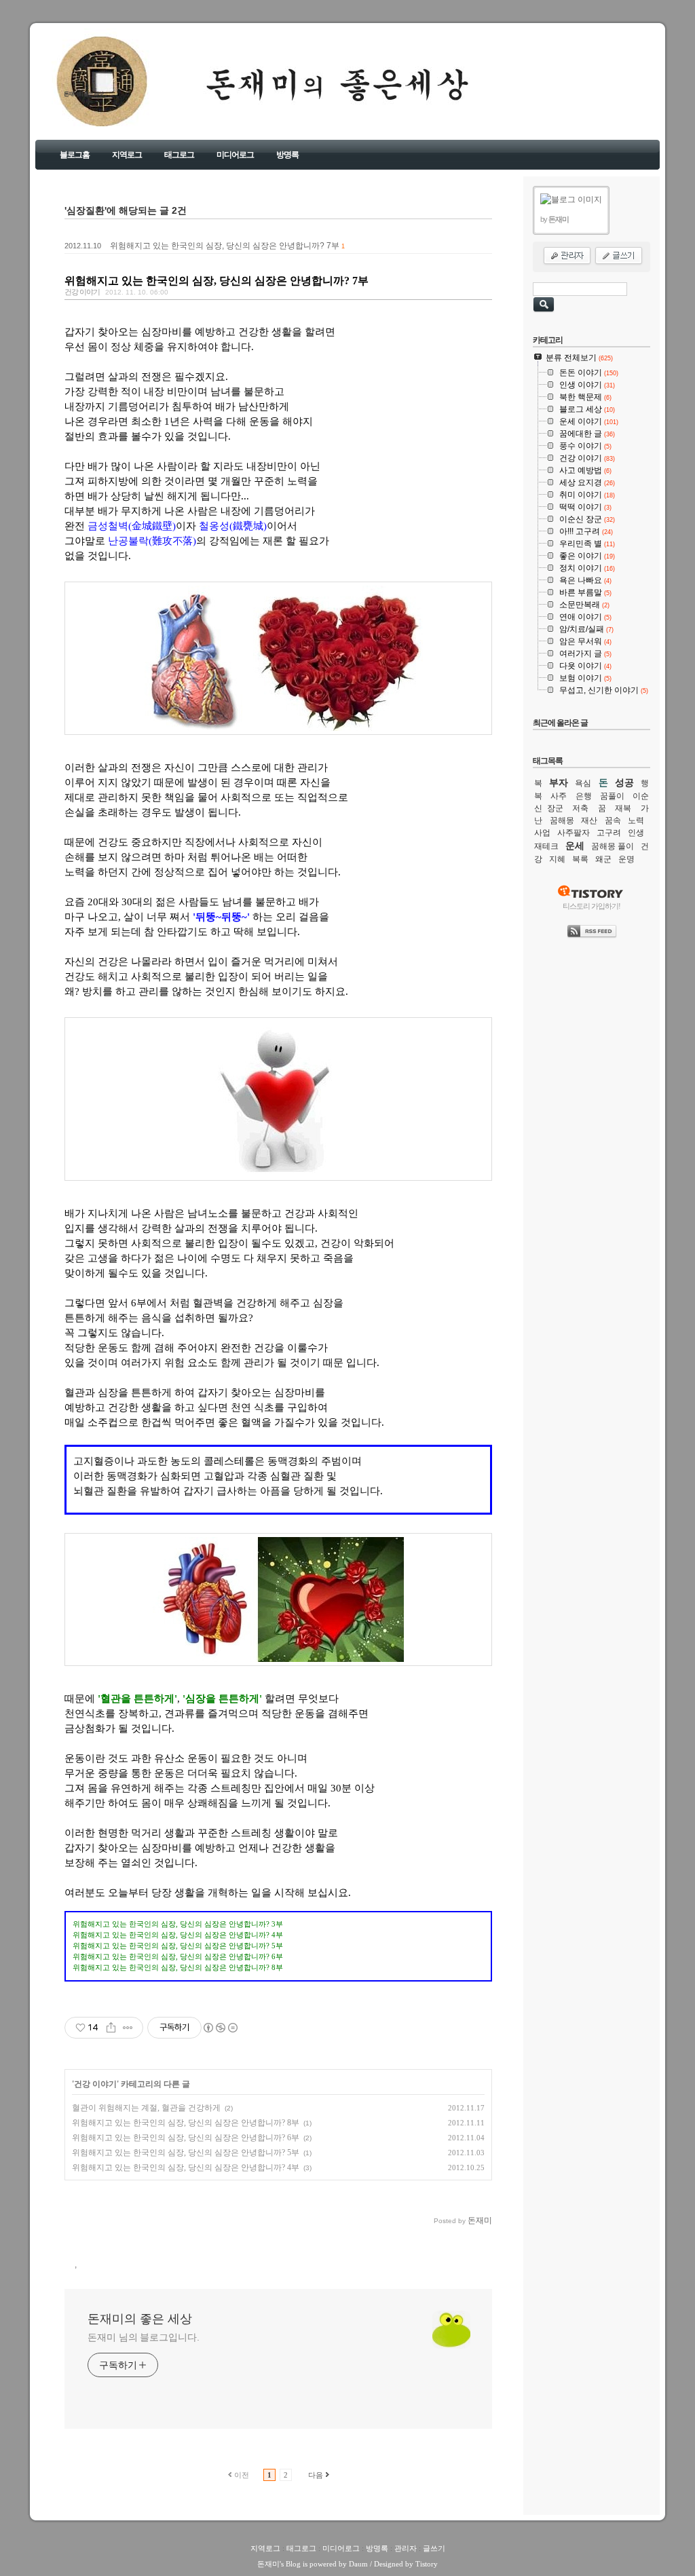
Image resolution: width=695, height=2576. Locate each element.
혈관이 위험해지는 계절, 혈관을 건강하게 (146, 2108)
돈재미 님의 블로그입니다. (144, 2337)
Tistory (427, 2564)
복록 (580, 859)
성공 (624, 782)
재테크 (546, 846)
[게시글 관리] (128, 2028)
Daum (358, 2564)
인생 (636, 833)
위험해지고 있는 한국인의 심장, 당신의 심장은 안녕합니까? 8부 (186, 2123)
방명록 (287, 155)
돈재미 (268, 2564)
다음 (316, 2475)
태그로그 (179, 155)
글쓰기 (434, 2548)
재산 (589, 820)
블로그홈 (75, 155)
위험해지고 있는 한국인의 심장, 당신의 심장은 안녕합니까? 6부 (186, 2138)
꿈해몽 (562, 820)
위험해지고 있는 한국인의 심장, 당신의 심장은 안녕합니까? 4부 (186, 2167)
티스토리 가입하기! (591, 906)
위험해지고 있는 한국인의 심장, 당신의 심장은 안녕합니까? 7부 (225, 246)
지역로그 (127, 155)
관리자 (406, 2548)
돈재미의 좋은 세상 (83, 94)
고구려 (609, 833)
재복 (623, 808)
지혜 (557, 859)
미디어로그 (235, 155)
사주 (559, 796)
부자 (559, 782)
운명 (626, 859)
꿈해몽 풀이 (613, 846)
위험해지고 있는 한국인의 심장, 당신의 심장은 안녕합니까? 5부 (186, 2153)
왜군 (603, 859)
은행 (584, 796)
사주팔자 (574, 833)
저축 (580, 808)
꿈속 (613, 820)
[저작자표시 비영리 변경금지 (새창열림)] (220, 2028)
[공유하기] (111, 2028)
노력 (636, 820)
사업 (542, 833)
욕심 (583, 783)
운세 (575, 846)
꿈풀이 (612, 796)
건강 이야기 (82, 292)
